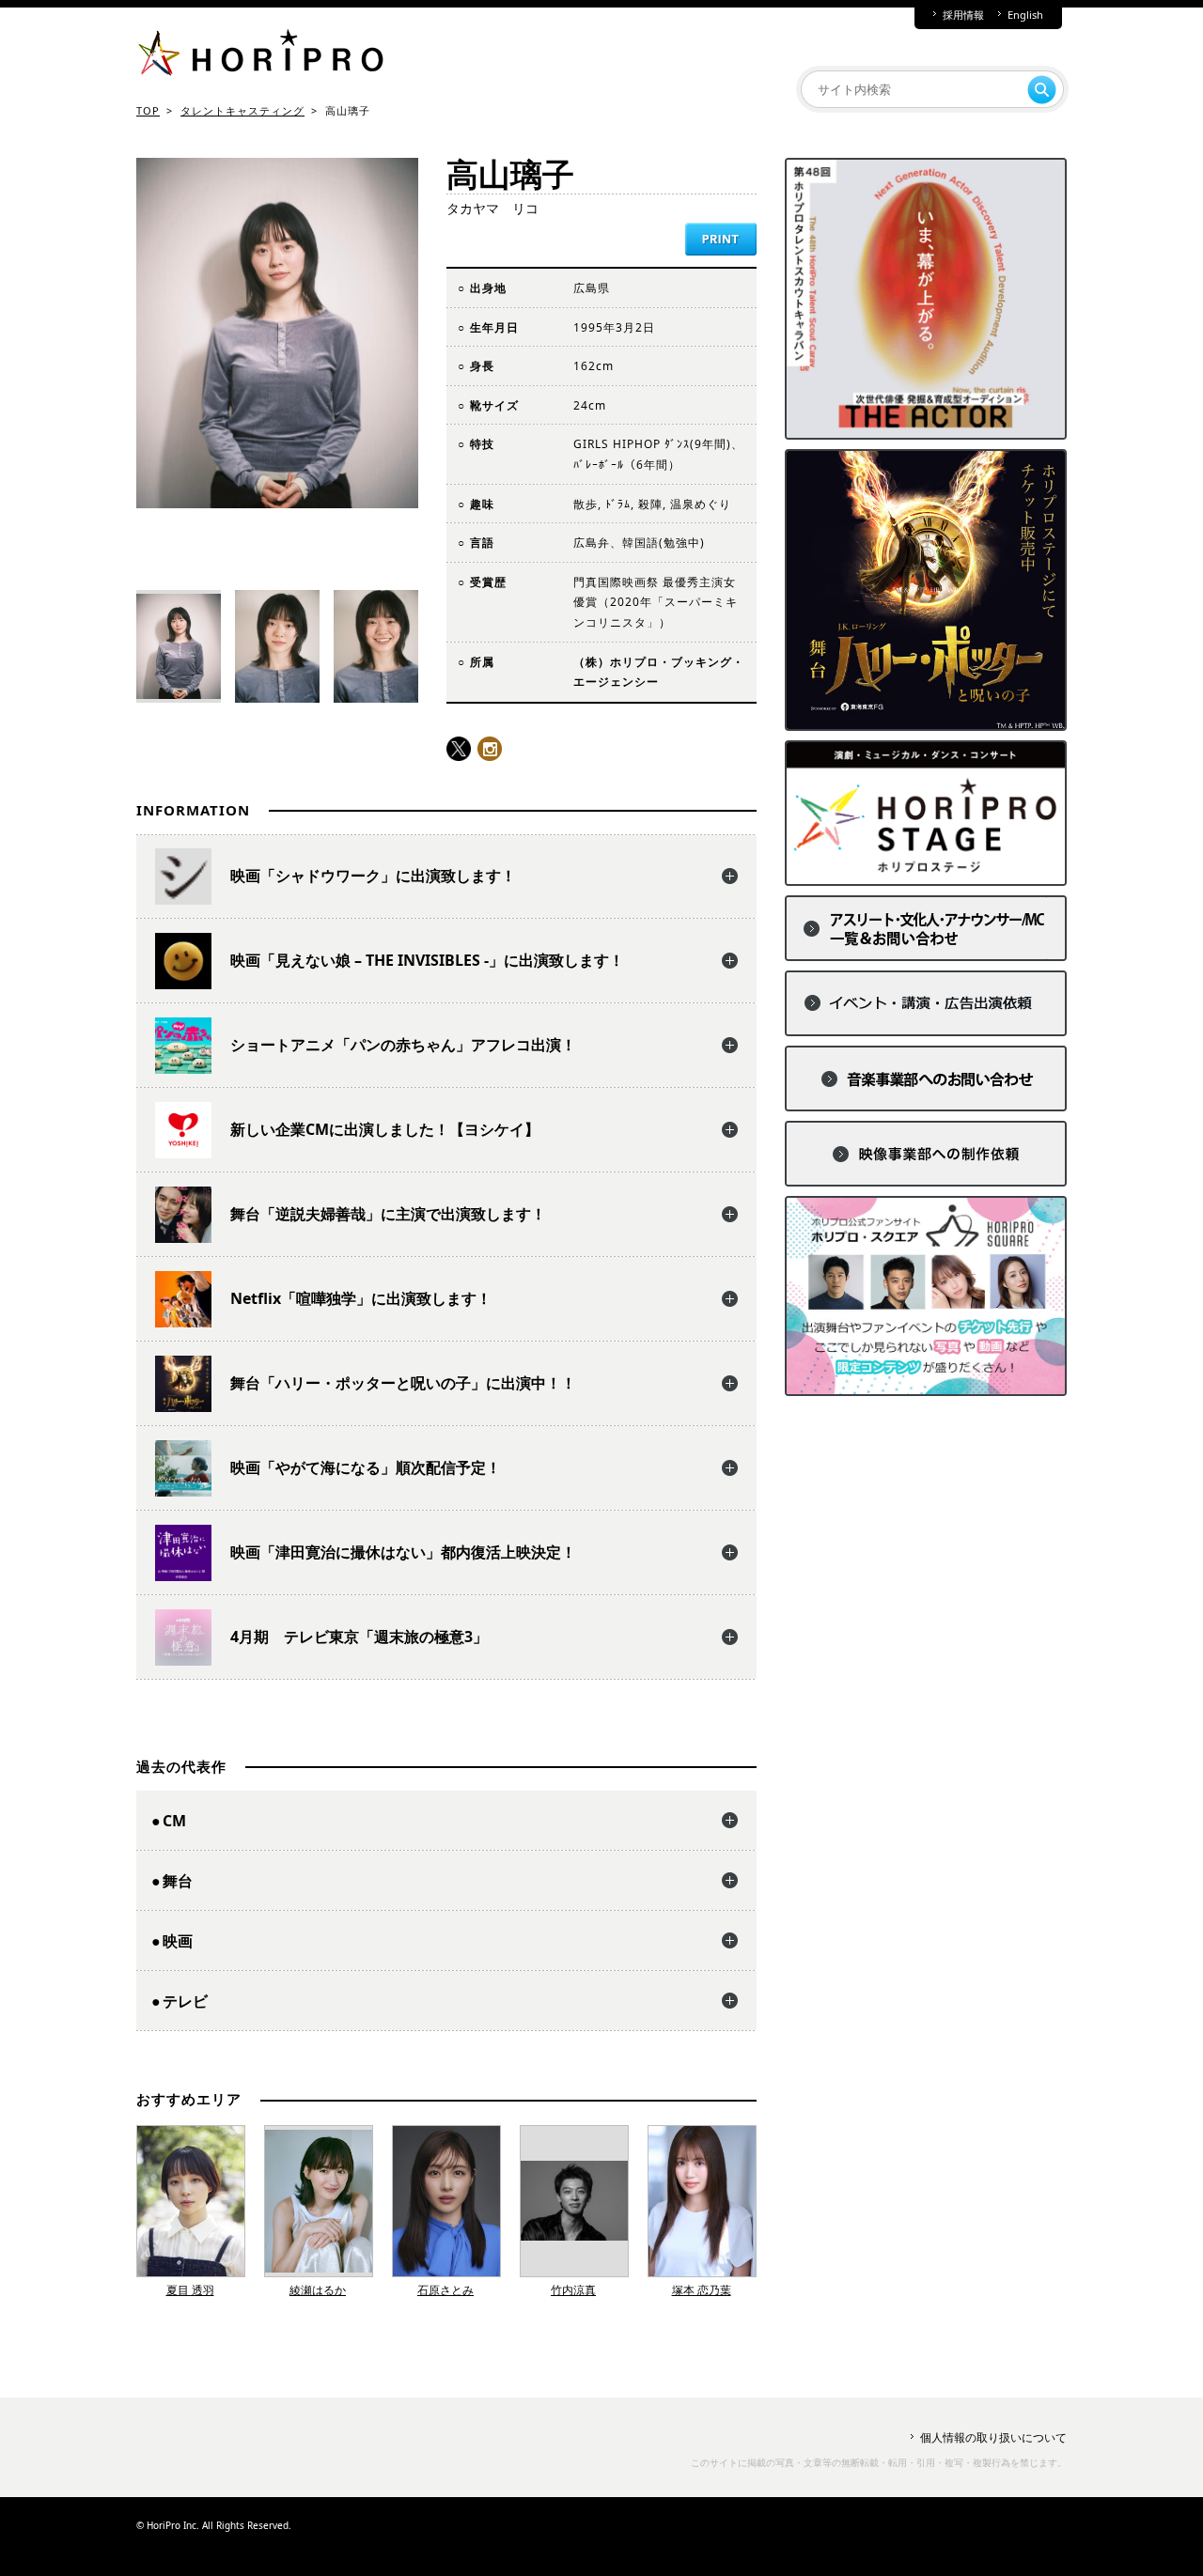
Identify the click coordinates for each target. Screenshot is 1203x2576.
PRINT (721, 239)
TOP (148, 110)
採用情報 (963, 15)
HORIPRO (260, 56)
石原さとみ (445, 2290)
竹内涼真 (573, 2290)
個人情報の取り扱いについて (993, 2437)
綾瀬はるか (318, 2290)
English (1025, 15)
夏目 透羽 (190, 2290)
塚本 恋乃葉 (702, 2290)
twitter (459, 749)
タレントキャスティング (242, 110)
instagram (490, 749)
